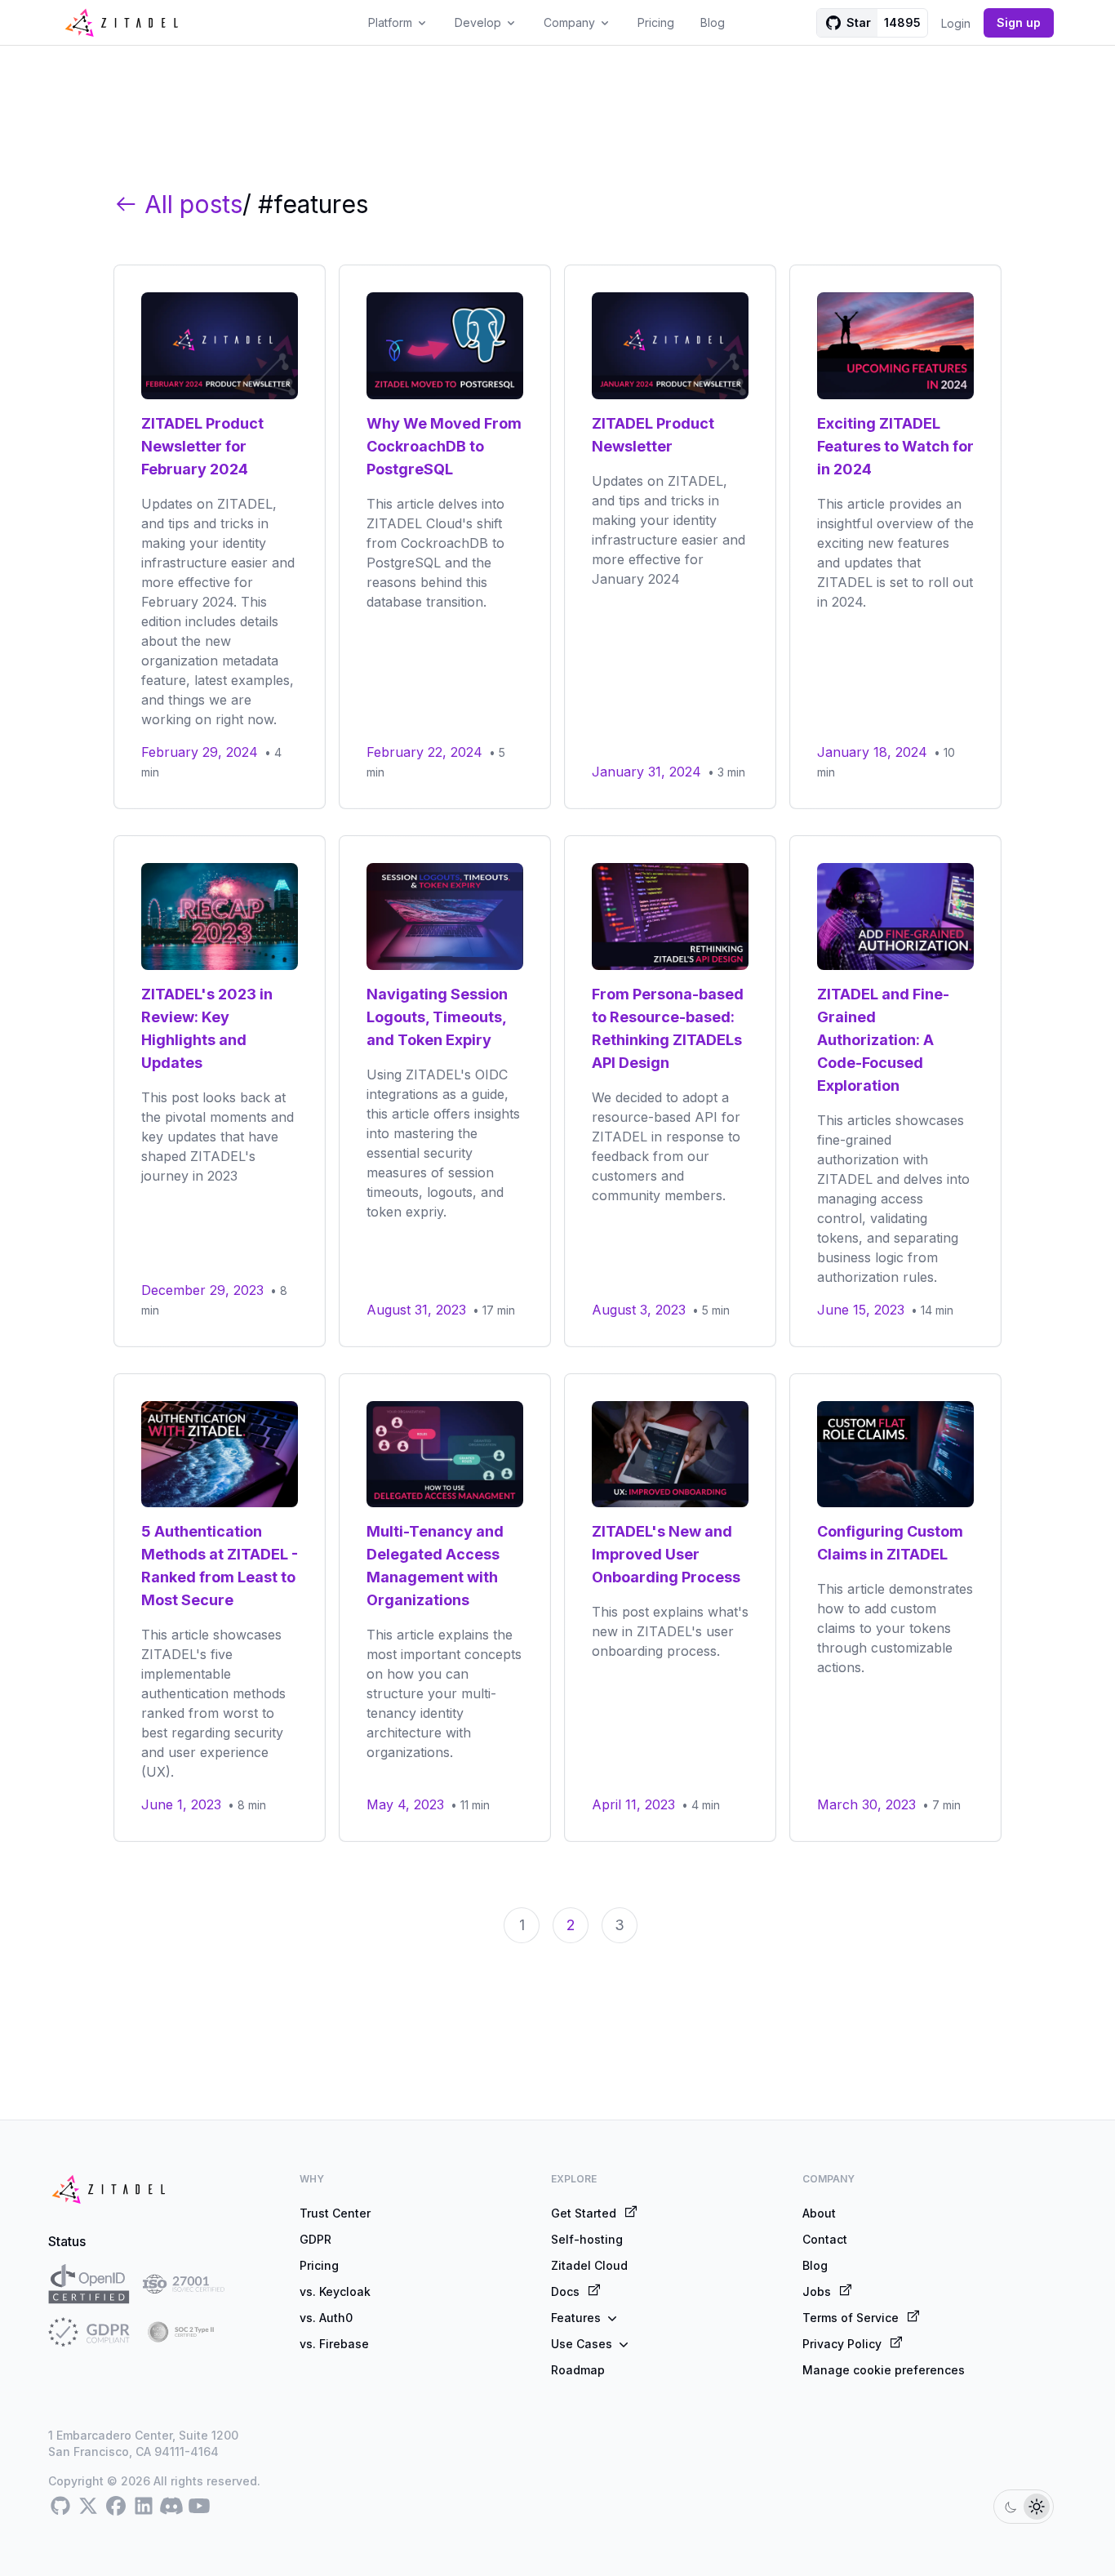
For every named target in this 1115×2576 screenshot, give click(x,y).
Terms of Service (851, 2318)
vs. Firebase (334, 2344)
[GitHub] (60, 2507)
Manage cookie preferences (884, 2370)
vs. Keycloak (335, 2291)
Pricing (656, 22)
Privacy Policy (842, 2344)
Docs (565, 2291)
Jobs (817, 2291)
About (819, 2213)
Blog (713, 22)
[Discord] (171, 2507)
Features (576, 2318)
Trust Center (335, 2213)
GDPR (315, 2239)
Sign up (1019, 22)
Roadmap (578, 2370)
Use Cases (582, 2344)
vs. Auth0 (326, 2318)
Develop (478, 22)
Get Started (584, 2213)
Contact (825, 2239)
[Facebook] (116, 2507)
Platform (390, 22)
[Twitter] (88, 2507)
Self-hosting (587, 2239)
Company (569, 22)
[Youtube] (199, 2507)
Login (956, 23)
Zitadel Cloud (589, 2265)
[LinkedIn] (144, 2507)
